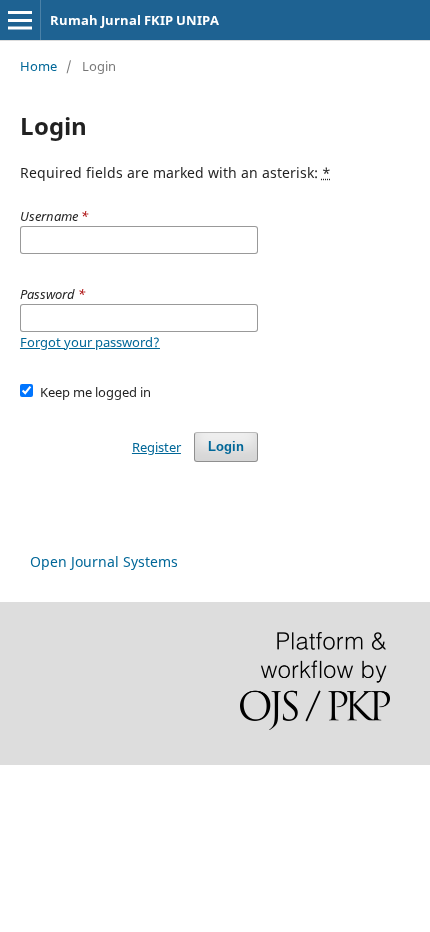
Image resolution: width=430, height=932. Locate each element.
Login (226, 446)
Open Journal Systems (104, 561)
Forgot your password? (90, 342)
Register (156, 447)
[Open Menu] (20, 20)
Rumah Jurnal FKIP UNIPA (134, 20)
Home (38, 66)
